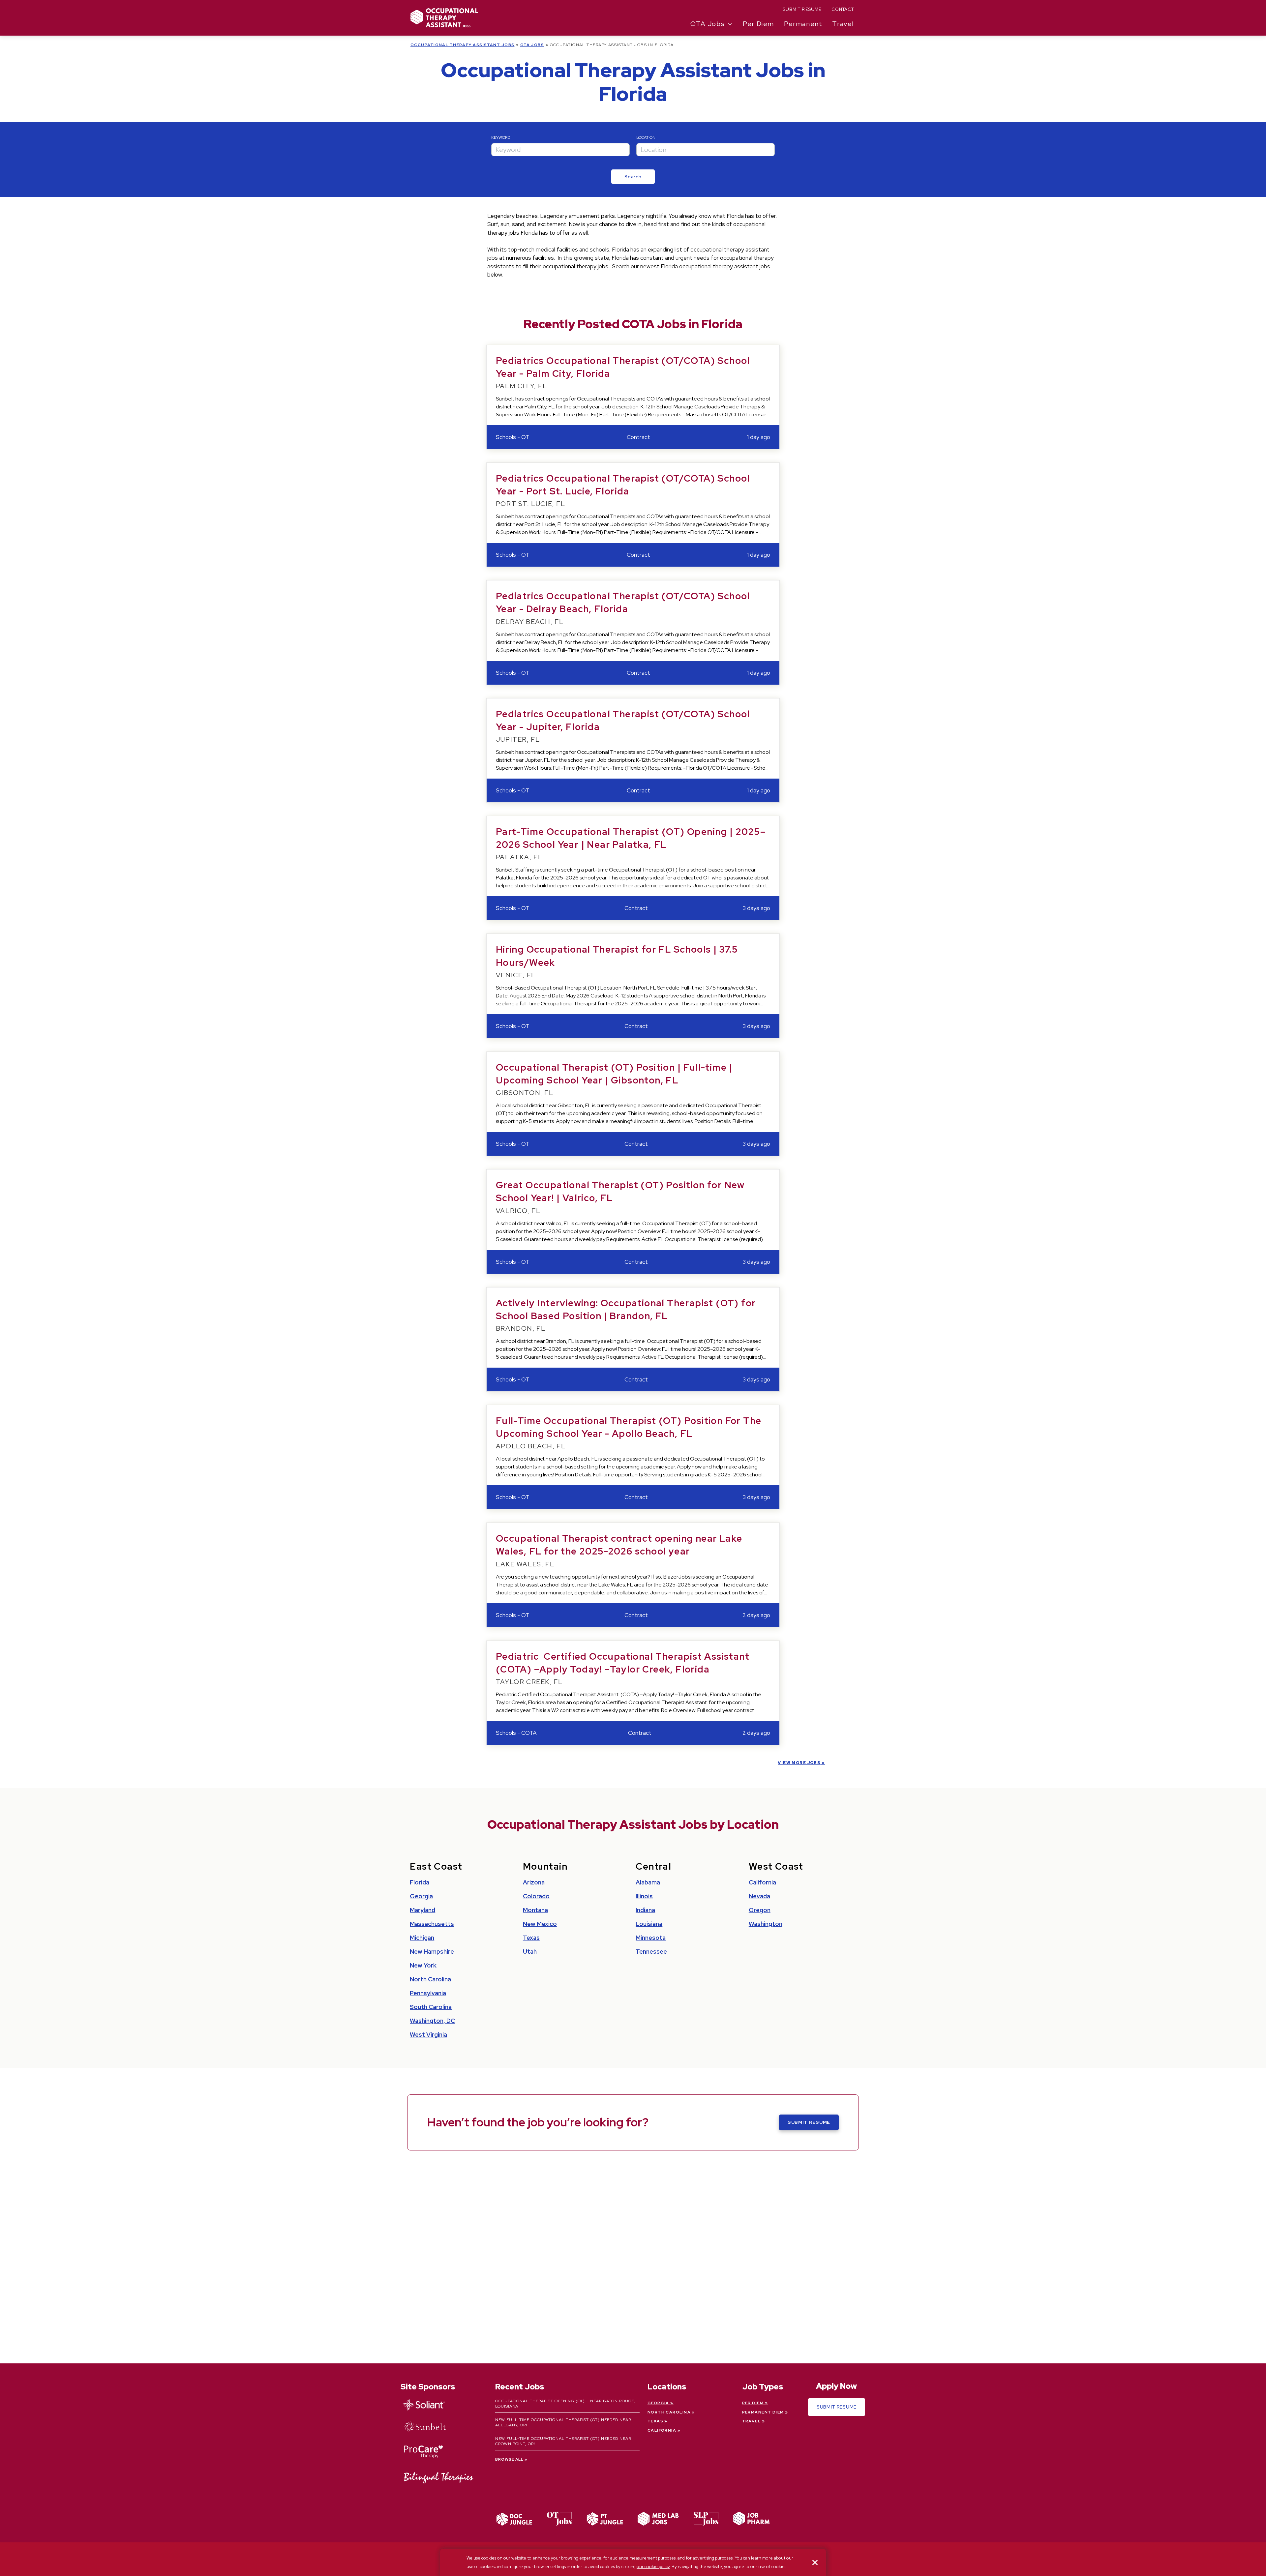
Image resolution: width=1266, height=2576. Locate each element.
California (762, 1882)
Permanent (803, 24)
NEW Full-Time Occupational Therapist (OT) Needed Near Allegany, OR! (563, 2422)
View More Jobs (799, 1763)
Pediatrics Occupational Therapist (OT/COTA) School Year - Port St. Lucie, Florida (623, 485)
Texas (531, 1938)
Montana (535, 1910)
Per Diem (758, 24)
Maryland (422, 1910)
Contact (843, 9)
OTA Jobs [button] (708, 24)
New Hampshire (432, 1952)
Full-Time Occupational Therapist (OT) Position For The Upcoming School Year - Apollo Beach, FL (629, 1427)
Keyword (501, 137)
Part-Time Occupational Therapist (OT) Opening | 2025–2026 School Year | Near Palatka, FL (631, 838)
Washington (766, 1924)
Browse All (510, 2459)
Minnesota (651, 1938)
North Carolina (430, 1979)
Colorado (536, 1896)
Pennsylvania (428, 1993)
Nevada (759, 1896)
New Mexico (540, 1924)
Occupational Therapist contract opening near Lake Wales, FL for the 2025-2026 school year (619, 1545)
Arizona (534, 1882)
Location (646, 137)
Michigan (422, 1938)
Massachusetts (432, 1924)
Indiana (645, 1910)
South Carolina (431, 2007)
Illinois (644, 1896)
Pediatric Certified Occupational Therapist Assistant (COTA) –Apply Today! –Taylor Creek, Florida (623, 1663)
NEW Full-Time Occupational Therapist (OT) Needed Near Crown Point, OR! (563, 2441)
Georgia (421, 1896)
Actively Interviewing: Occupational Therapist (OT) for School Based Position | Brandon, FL (626, 1309)
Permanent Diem (763, 2412)
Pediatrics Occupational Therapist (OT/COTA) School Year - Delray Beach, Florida (623, 602)
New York (423, 1965)
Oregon (760, 1910)
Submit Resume (802, 9)
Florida (420, 1882)
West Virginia (428, 2035)
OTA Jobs (532, 45)
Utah (530, 1952)
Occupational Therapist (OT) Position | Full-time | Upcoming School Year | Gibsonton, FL (614, 1074)
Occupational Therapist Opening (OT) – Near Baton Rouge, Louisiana (565, 2404)
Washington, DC (432, 2021)
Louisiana (649, 1924)
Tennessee (651, 1952)
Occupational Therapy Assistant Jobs (462, 45)
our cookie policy (653, 2567)
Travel (843, 24)
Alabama (648, 1882)
